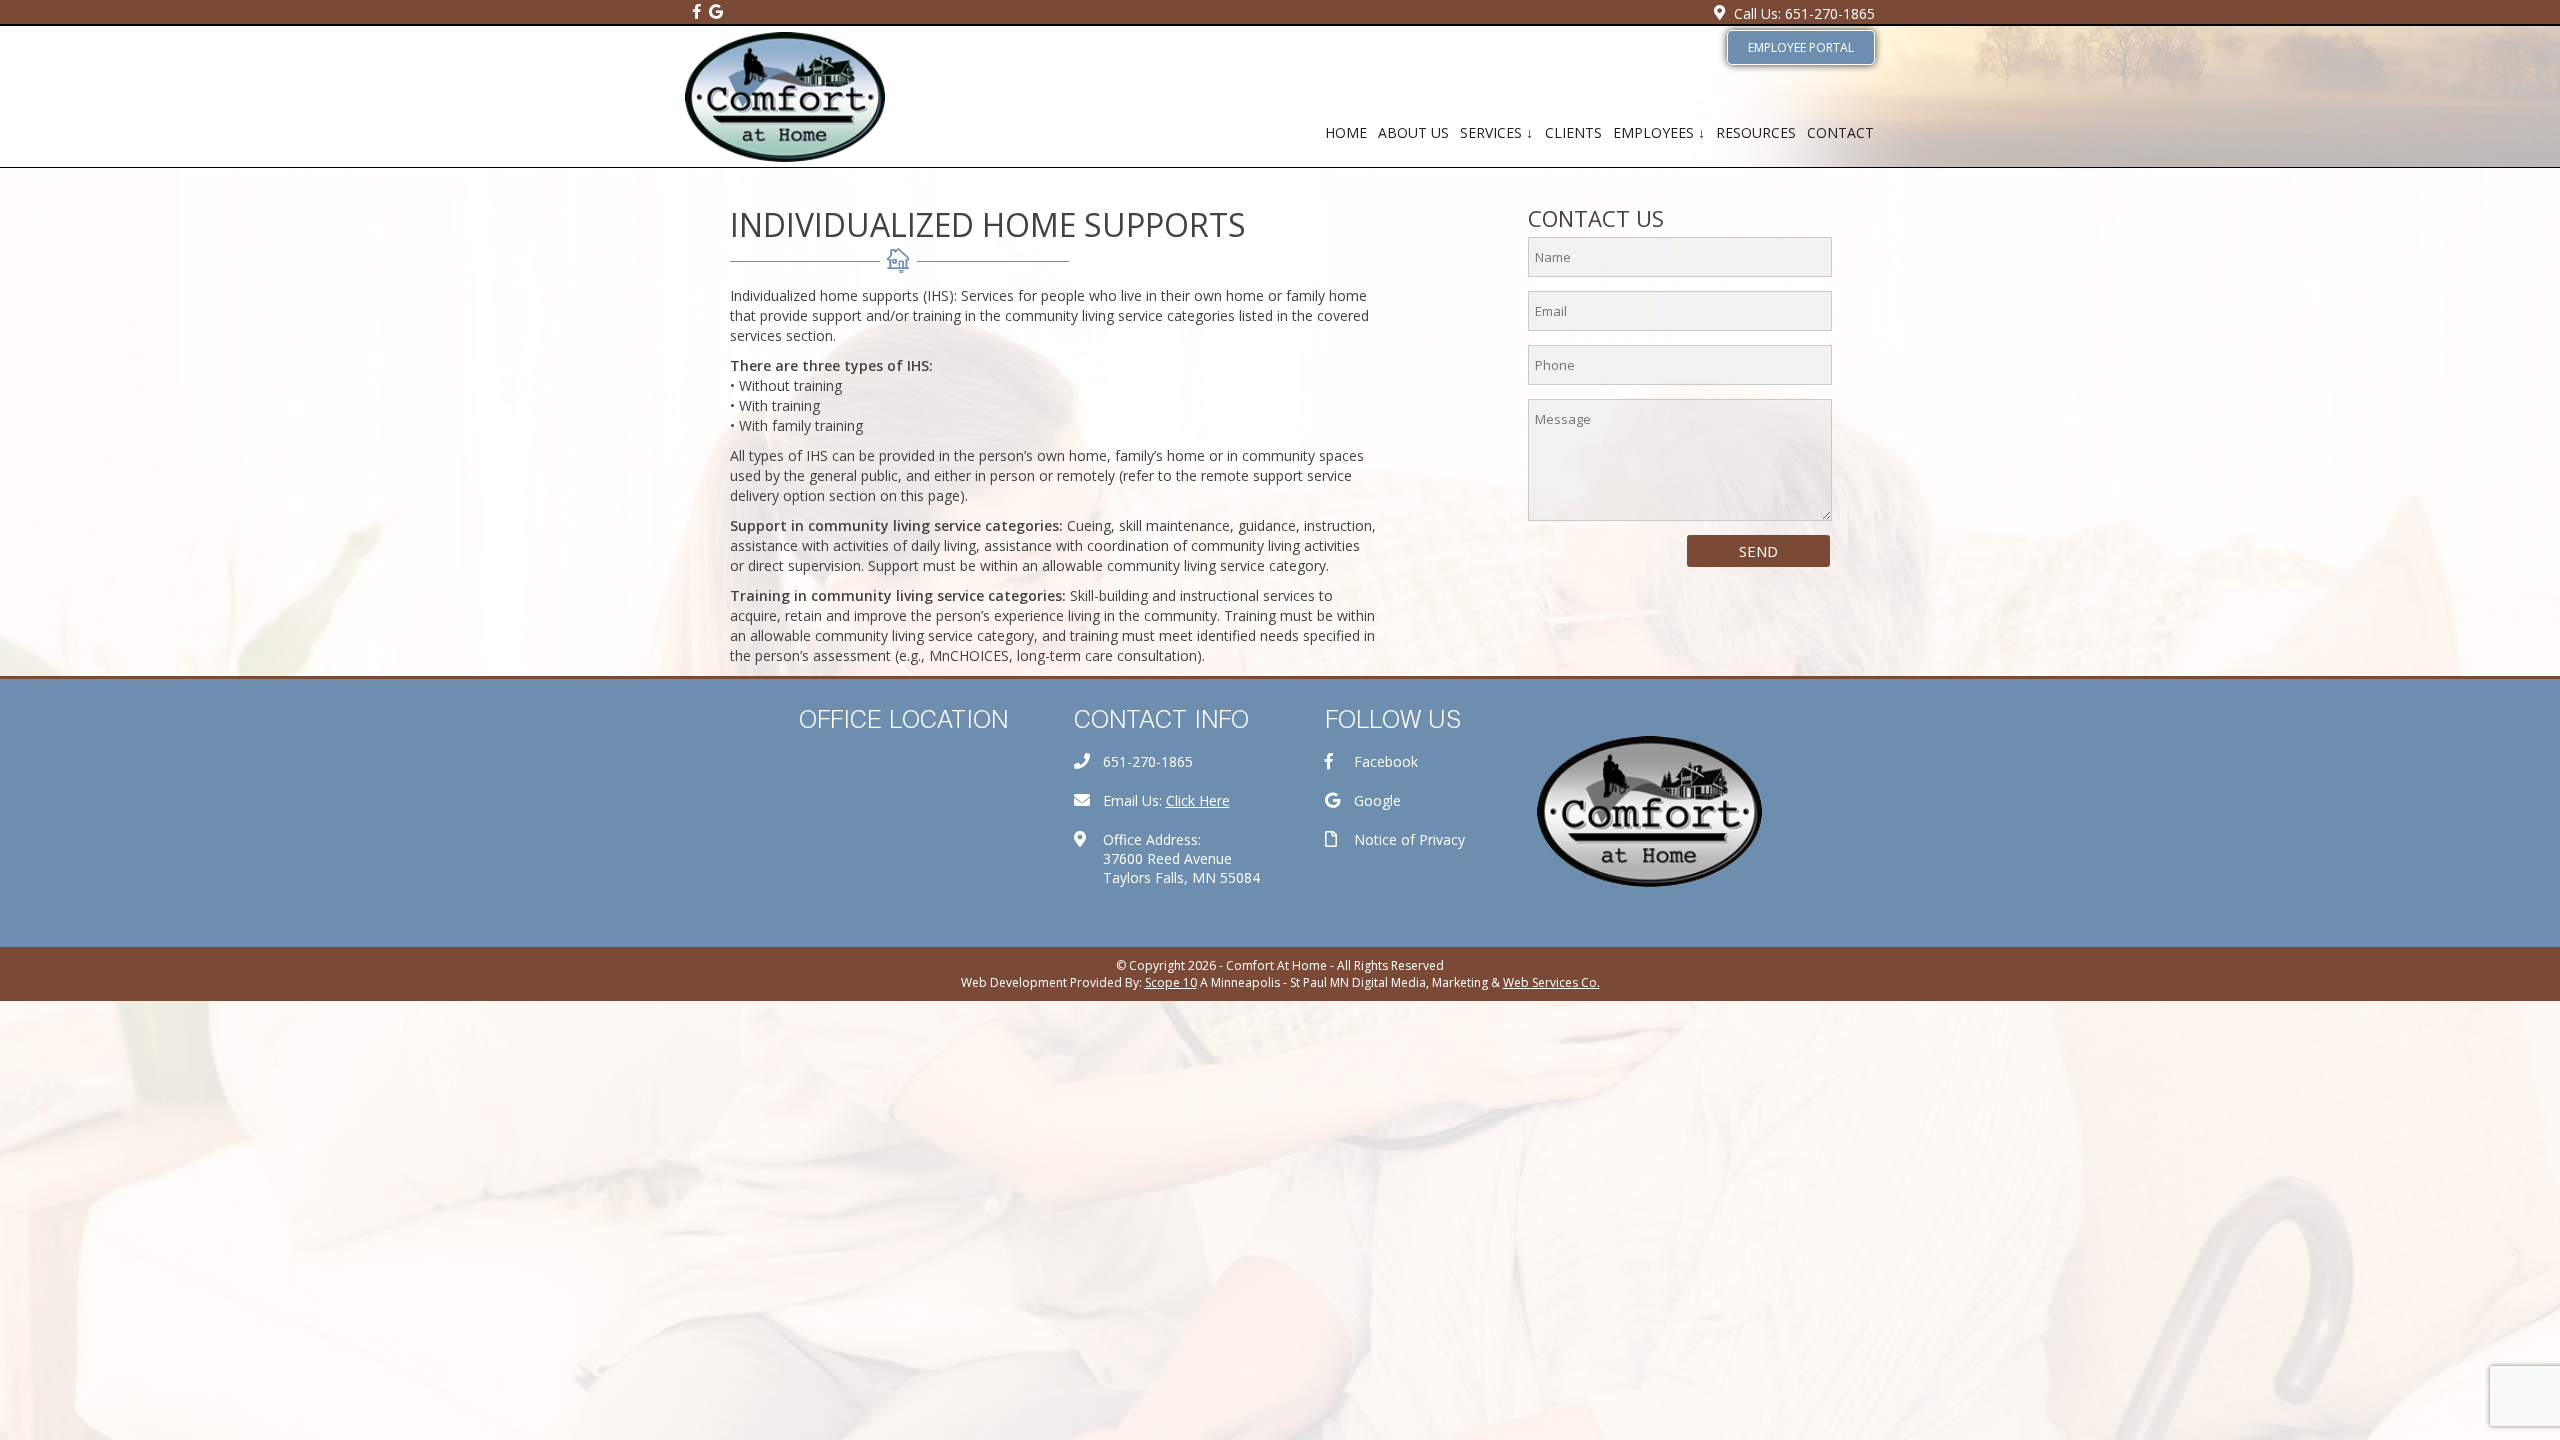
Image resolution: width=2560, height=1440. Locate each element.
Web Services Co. (1551, 982)
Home (1346, 132)
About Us (1413, 132)
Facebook (1386, 761)
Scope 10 (1171, 982)
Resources (1756, 132)
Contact (1840, 132)
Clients (1573, 132)
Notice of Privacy (1409, 839)
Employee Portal (1801, 47)
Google (1377, 800)
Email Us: (1166, 800)
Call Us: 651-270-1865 (1804, 13)
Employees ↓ (1659, 132)
